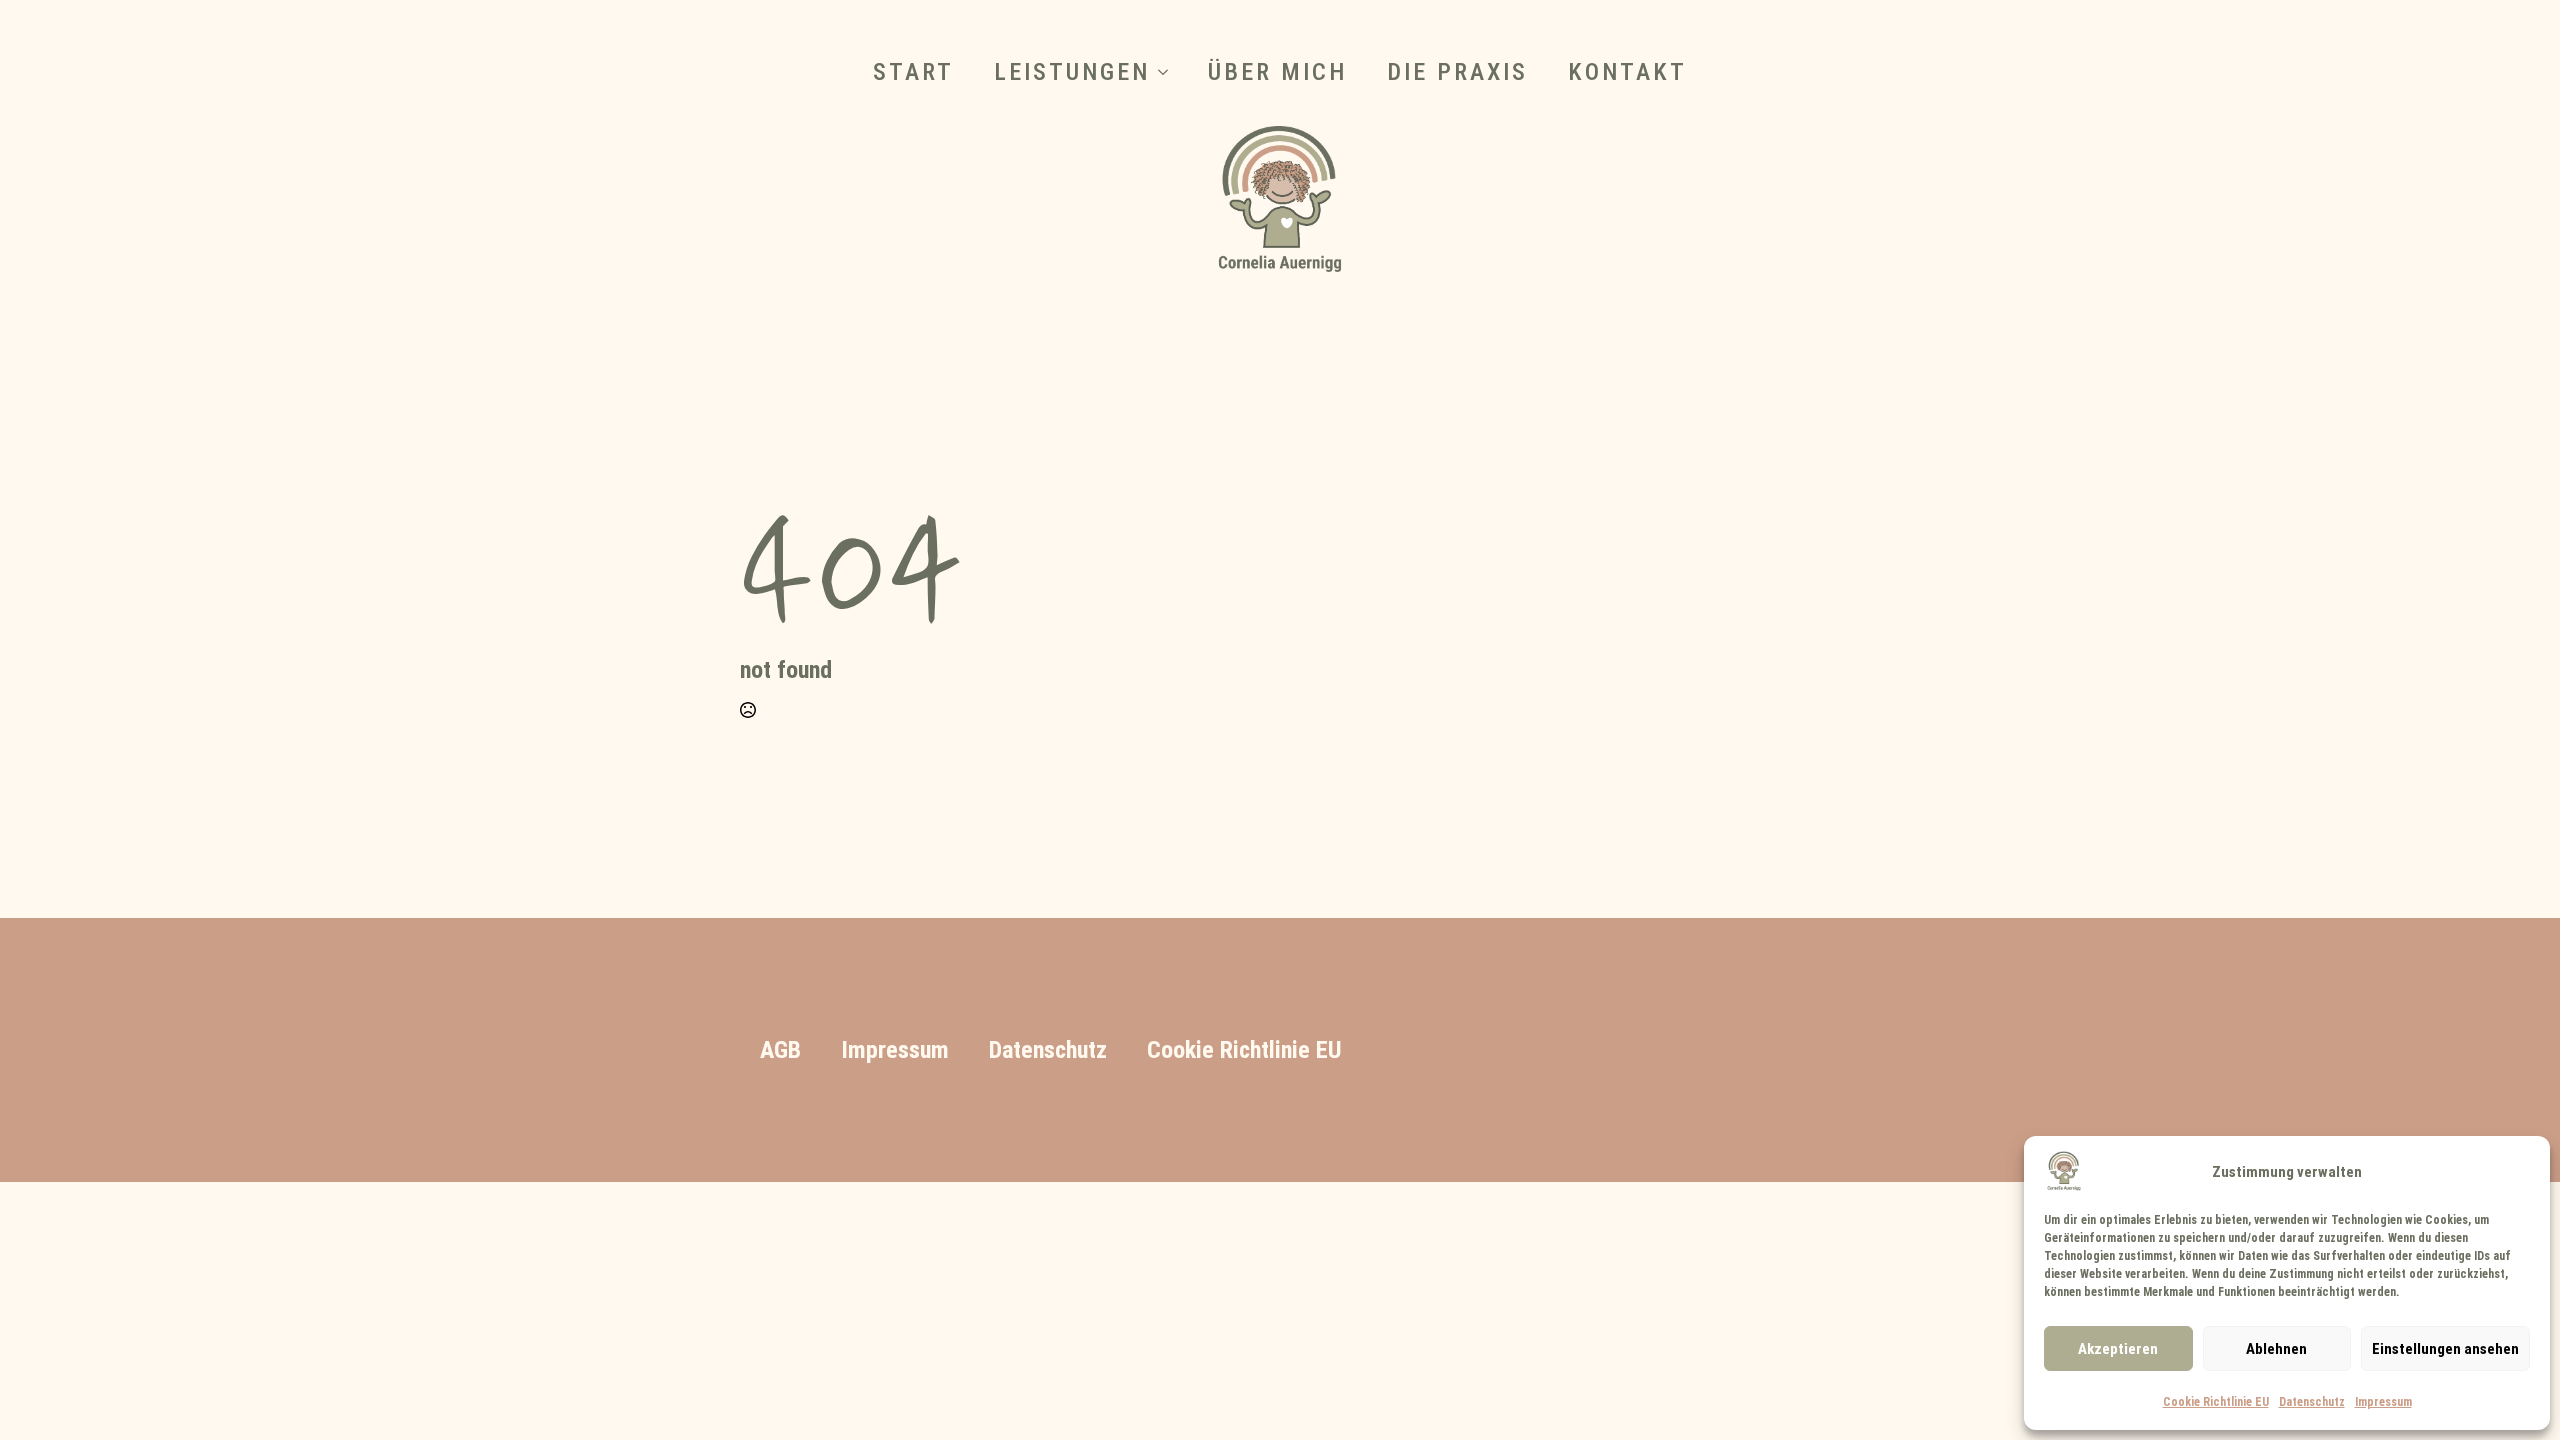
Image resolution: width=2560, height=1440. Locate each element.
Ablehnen (2276, 1348)
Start (913, 72)
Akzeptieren (2118, 1348)
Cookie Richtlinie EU (2216, 1401)
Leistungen (1072, 72)
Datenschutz (2312, 1401)
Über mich (1277, 72)
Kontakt (1627, 72)
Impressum (2383, 1401)
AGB (780, 1049)
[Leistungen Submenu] (1169, 72)
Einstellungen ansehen (2445, 1348)
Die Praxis (1457, 72)
